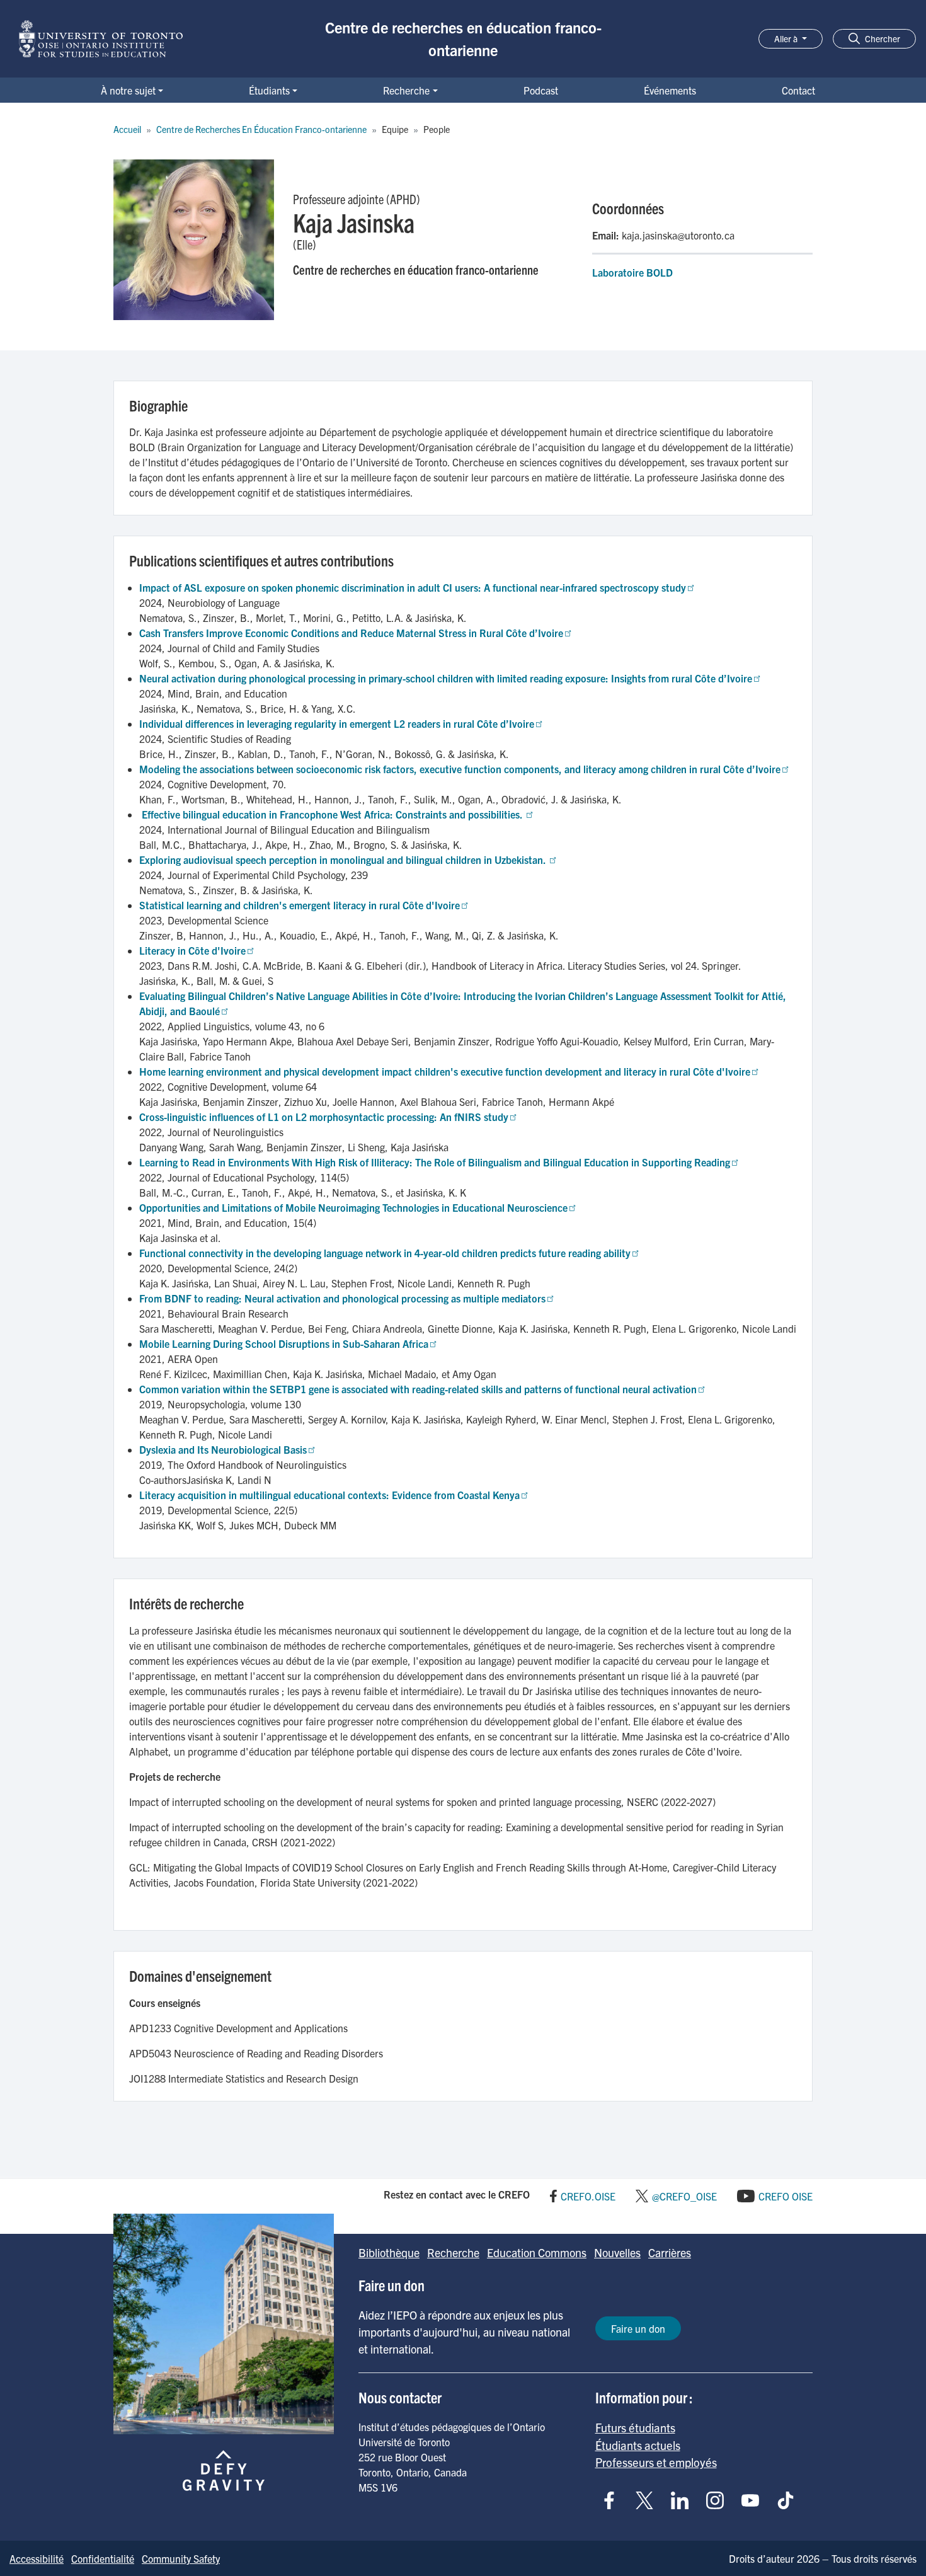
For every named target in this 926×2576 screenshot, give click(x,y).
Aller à (787, 38)
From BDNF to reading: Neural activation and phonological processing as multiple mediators (342, 1298)
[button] (874, 39)
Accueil (127, 129)
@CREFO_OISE (684, 2196)
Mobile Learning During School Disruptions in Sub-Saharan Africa (284, 1343)
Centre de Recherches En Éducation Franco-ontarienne (261, 129)
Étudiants (269, 90)
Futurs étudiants (635, 2427)
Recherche (406, 90)
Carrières (670, 2252)
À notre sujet (128, 90)
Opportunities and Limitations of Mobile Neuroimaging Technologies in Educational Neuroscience (353, 1207)
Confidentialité (103, 2558)
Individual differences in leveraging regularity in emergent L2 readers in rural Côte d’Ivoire (337, 723)
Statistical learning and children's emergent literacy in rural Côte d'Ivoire (300, 905)
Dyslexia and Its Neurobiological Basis (223, 1449)
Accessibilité (37, 2558)
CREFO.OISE (588, 2196)
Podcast (541, 90)
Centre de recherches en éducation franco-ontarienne (463, 38)
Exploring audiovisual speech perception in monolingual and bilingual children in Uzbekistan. (344, 860)
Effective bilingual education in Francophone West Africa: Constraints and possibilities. (332, 814)
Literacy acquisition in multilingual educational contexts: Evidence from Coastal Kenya (329, 1495)
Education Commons (537, 2252)
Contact (798, 90)
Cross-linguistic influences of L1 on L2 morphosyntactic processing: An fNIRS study (324, 1117)
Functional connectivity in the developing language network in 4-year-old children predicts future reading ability (385, 1253)
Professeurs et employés (656, 2462)
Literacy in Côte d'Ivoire (192, 950)
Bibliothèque (389, 2252)
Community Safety (181, 2558)
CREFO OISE (786, 2196)
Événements (670, 90)
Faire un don (638, 2328)
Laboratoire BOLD (632, 272)
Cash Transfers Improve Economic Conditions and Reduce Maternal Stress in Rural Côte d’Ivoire (351, 633)
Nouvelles (617, 2252)
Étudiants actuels (638, 2445)
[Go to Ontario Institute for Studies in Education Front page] (101, 39)
